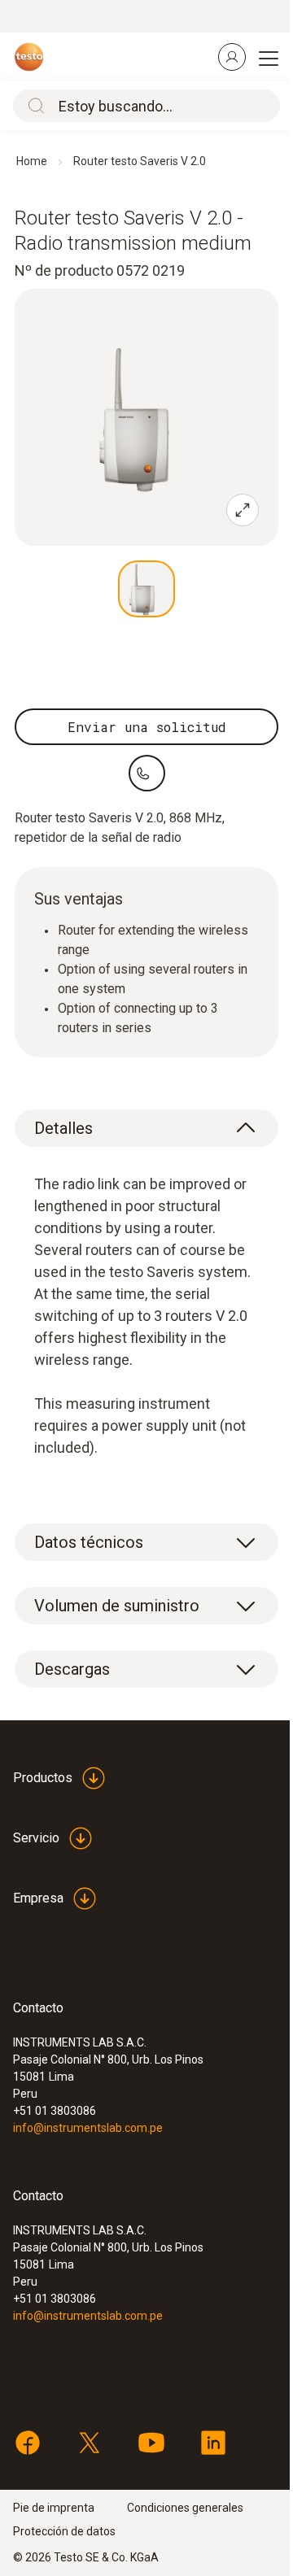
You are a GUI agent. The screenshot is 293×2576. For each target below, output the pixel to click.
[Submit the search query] (33, 106)
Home (32, 161)
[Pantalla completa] (243, 510)
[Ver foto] (146, 589)
